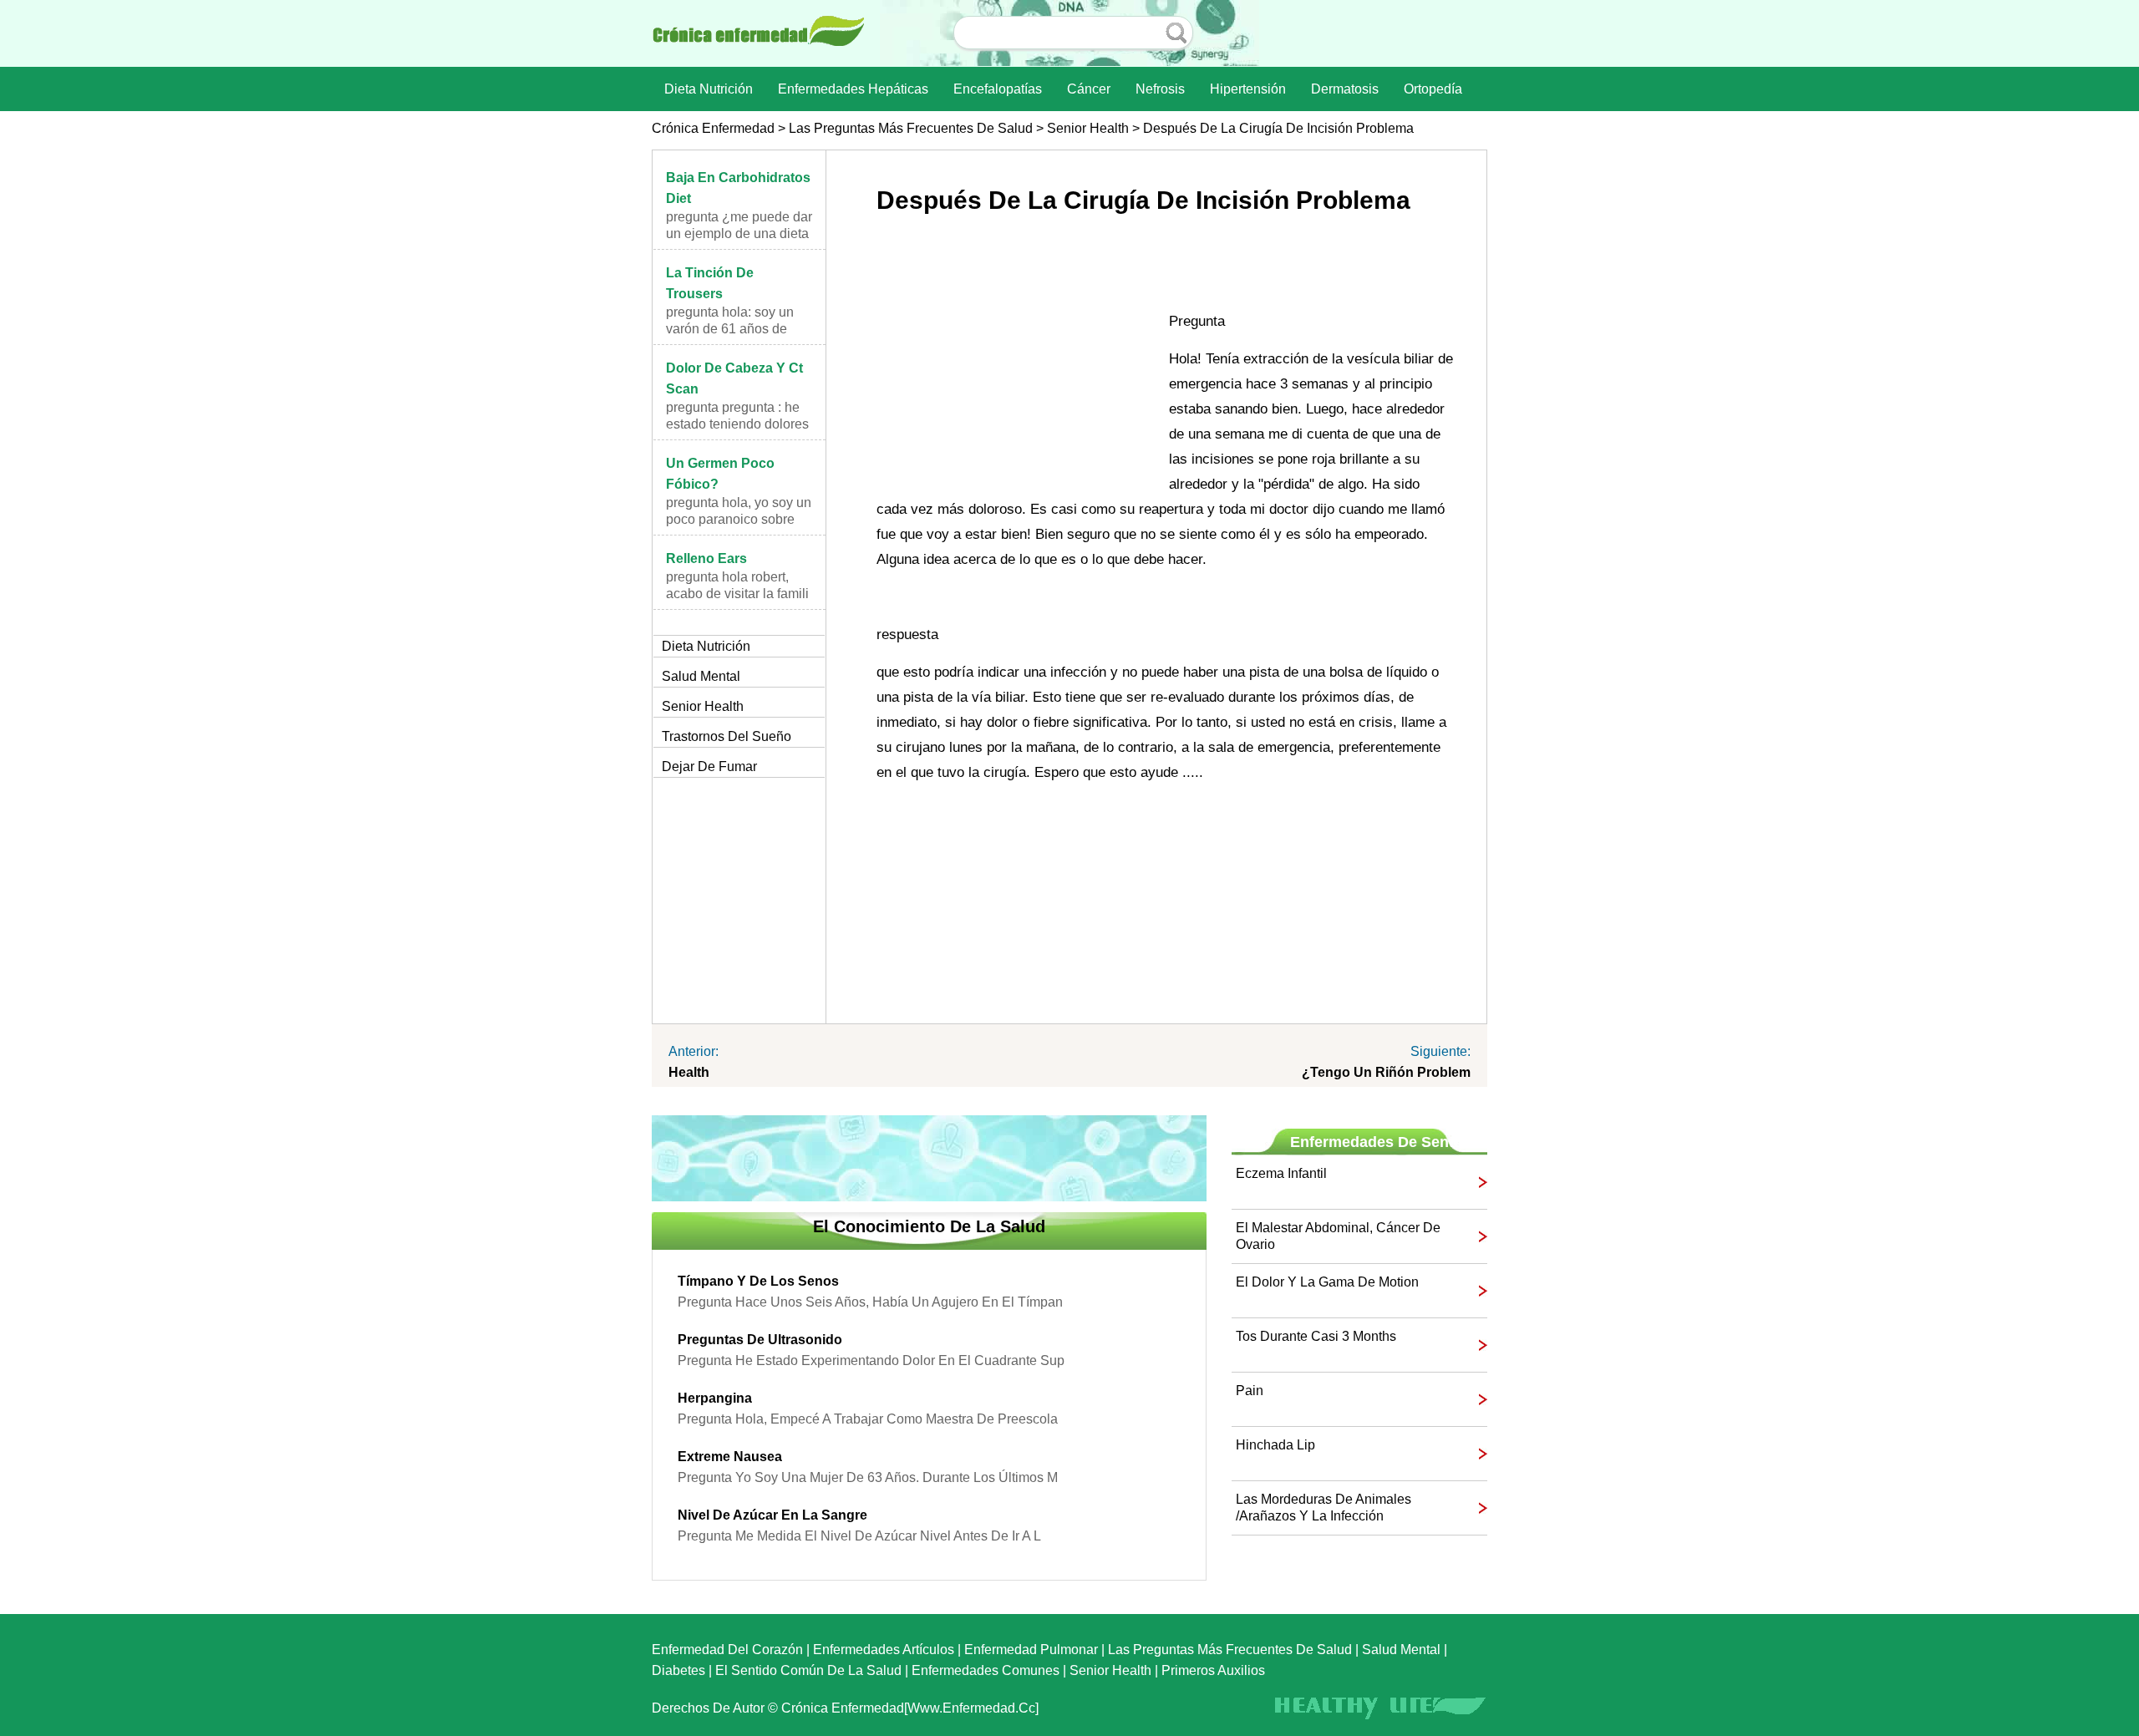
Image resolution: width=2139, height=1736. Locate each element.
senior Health (1088, 128)
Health (689, 1072)
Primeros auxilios (1213, 1670)
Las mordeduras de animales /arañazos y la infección (1324, 1508)
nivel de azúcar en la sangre (772, 1515)
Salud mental (701, 676)
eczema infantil (1281, 1173)
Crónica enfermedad (713, 128)
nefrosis (1160, 89)
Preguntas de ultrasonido (760, 1340)
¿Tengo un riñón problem (1386, 1072)
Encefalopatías (998, 89)
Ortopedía (1433, 89)
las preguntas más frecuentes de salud (911, 128)
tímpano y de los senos (758, 1281)
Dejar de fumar (709, 766)
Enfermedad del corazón (727, 1650)
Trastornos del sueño (727, 736)
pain (1250, 1391)
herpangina (715, 1398)
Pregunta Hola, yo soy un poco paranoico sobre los (739, 519)
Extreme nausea (730, 1457)
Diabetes (678, 1670)
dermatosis (1345, 89)
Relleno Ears (706, 558)
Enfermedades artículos (884, 1650)
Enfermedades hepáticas (853, 89)
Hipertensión (1248, 89)
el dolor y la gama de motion (1327, 1282)
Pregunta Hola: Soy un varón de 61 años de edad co (730, 329)
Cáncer (1089, 89)
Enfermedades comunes (986, 1670)
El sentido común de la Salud (808, 1670)
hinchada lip (1275, 1445)
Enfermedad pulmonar (1031, 1650)
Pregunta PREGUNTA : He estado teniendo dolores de (737, 424)
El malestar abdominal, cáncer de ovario (1338, 1236)
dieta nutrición (709, 89)
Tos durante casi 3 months (1316, 1336)
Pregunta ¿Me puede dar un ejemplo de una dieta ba (739, 233)
